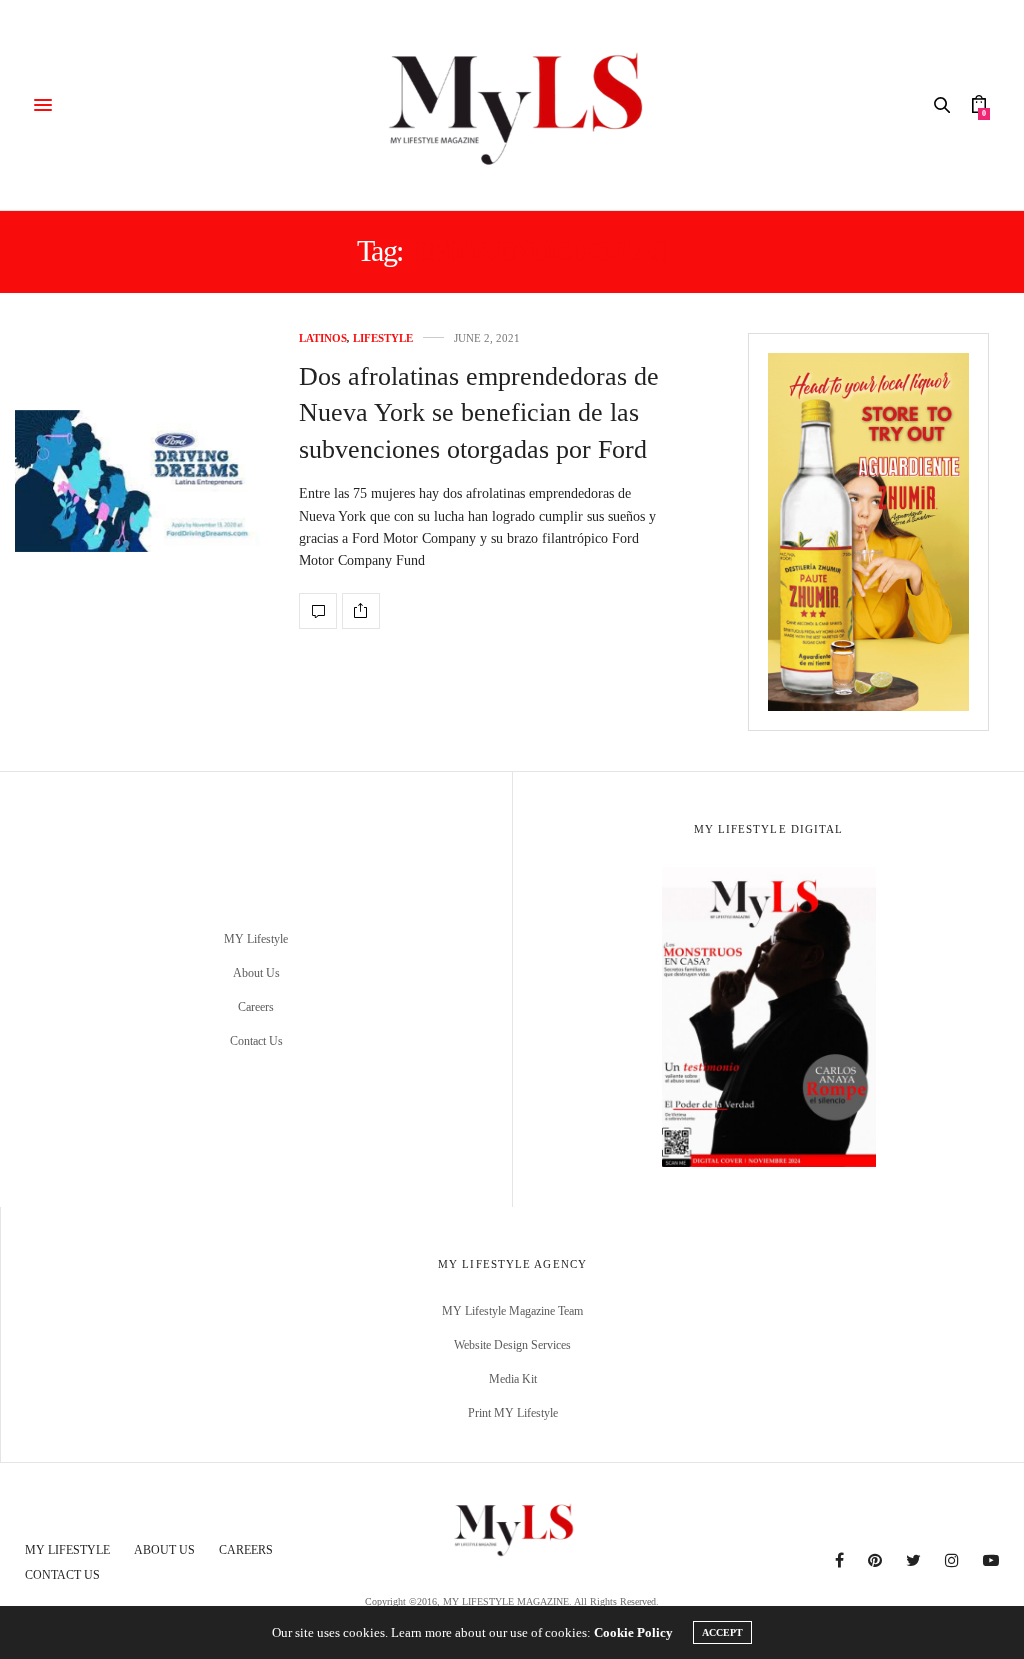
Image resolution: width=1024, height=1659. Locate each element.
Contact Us (256, 1041)
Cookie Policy (633, 1632)
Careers (256, 1007)
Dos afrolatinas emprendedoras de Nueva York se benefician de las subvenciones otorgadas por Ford (479, 413)
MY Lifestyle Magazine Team (512, 1311)
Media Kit (513, 1379)
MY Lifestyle (256, 939)
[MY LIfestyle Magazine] (512, 105)
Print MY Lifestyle (513, 1413)
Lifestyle (383, 338)
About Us (256, 973)
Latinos (323, 338)
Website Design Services (512, 1345)
